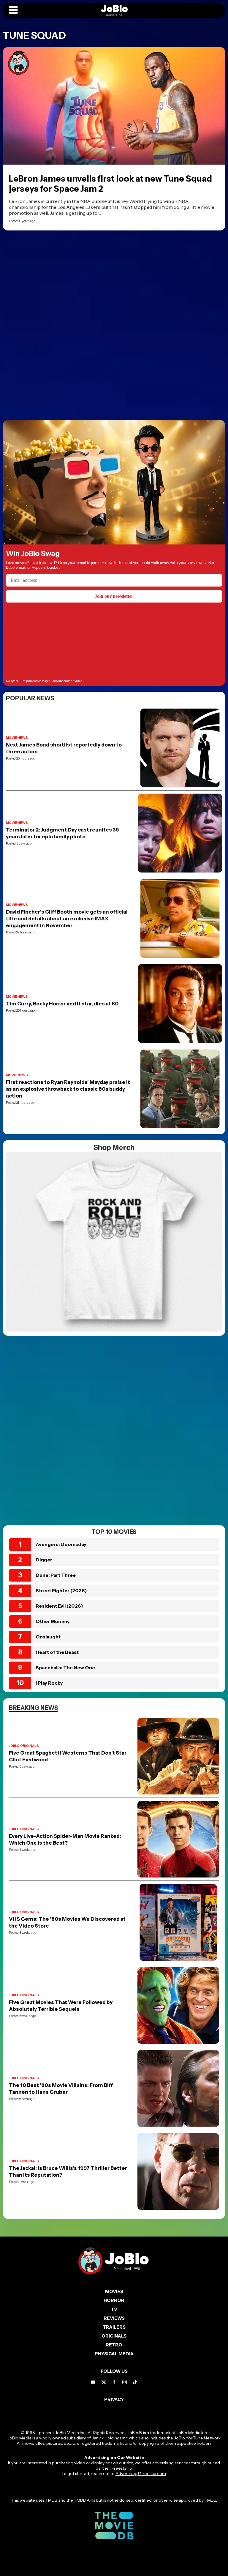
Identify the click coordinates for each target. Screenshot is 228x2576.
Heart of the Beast (57, 1652)
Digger (44, 1560)
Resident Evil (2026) (59, 1606)
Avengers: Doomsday (61, 1544)
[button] (13, 10)
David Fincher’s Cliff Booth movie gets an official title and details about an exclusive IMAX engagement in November (67, 919)
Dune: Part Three (56, 1575)
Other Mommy (53, 1621)
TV (114, 2309)
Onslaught (48, 1637)
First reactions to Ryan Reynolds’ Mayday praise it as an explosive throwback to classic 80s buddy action (68, 1089)
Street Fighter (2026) (61, 1590)
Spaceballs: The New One (65, 1667)
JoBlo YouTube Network (197, 2438)
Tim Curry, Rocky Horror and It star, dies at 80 (62, 1004)
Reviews (114, 2318)
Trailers (114, 2327)
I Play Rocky (49, 1683)
